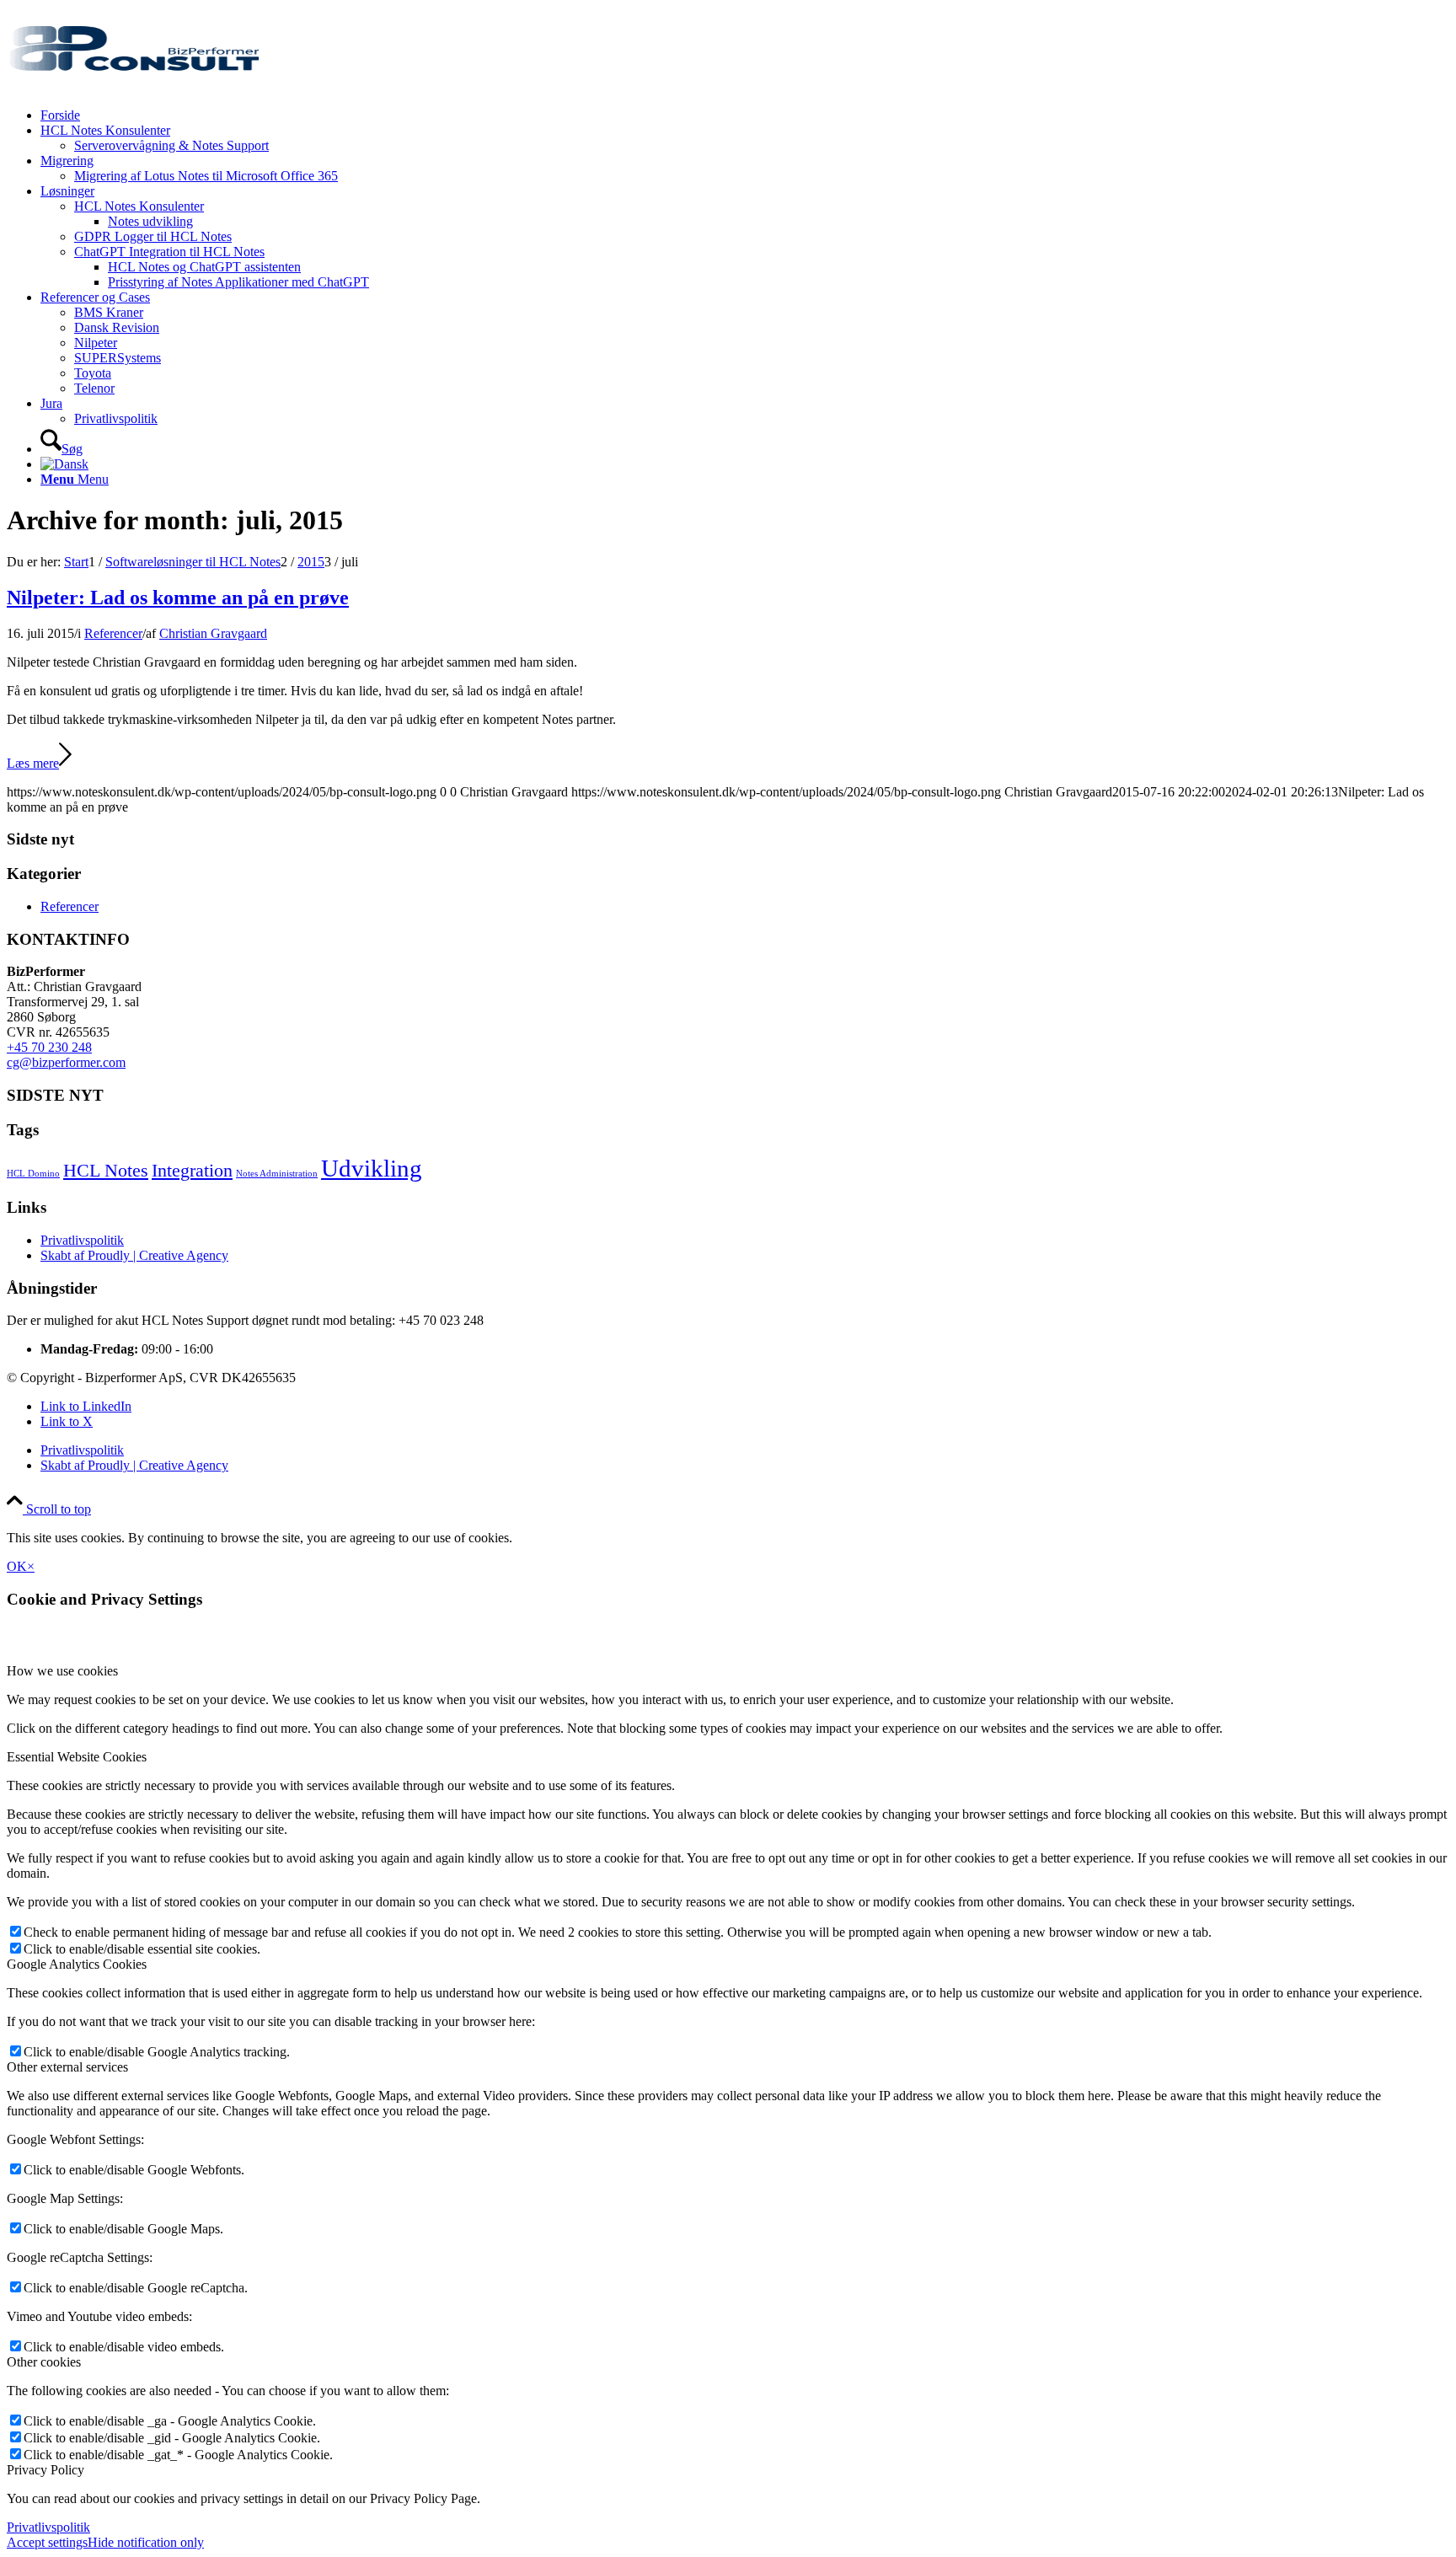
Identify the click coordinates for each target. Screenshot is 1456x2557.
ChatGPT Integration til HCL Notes (169, 252)
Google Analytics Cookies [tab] (77, 1964)
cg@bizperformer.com (66, 1062)
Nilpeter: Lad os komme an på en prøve (178, 598)
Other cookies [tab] (44, 2362)
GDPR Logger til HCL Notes (153, 236)
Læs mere (33, 763)
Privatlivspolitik (82, 1240)
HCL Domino (33, 1174)
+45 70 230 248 (49, 1047)
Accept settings (47, 2542)
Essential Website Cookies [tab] (77, 1757)
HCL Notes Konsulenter (139, 206)
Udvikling (372, 1168)
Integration (192, 1171)
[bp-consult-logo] (133, 86)
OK (17, 1566)
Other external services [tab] (67, 2067)
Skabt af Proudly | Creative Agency (134, 1255)
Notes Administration (277, 1174)
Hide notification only (146, 2542)
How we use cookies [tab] (62, 1671)
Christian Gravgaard (213, 633)
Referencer (113, 633)
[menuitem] (745, 115)
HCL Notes (106, 1171)
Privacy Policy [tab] (45, 2470)
